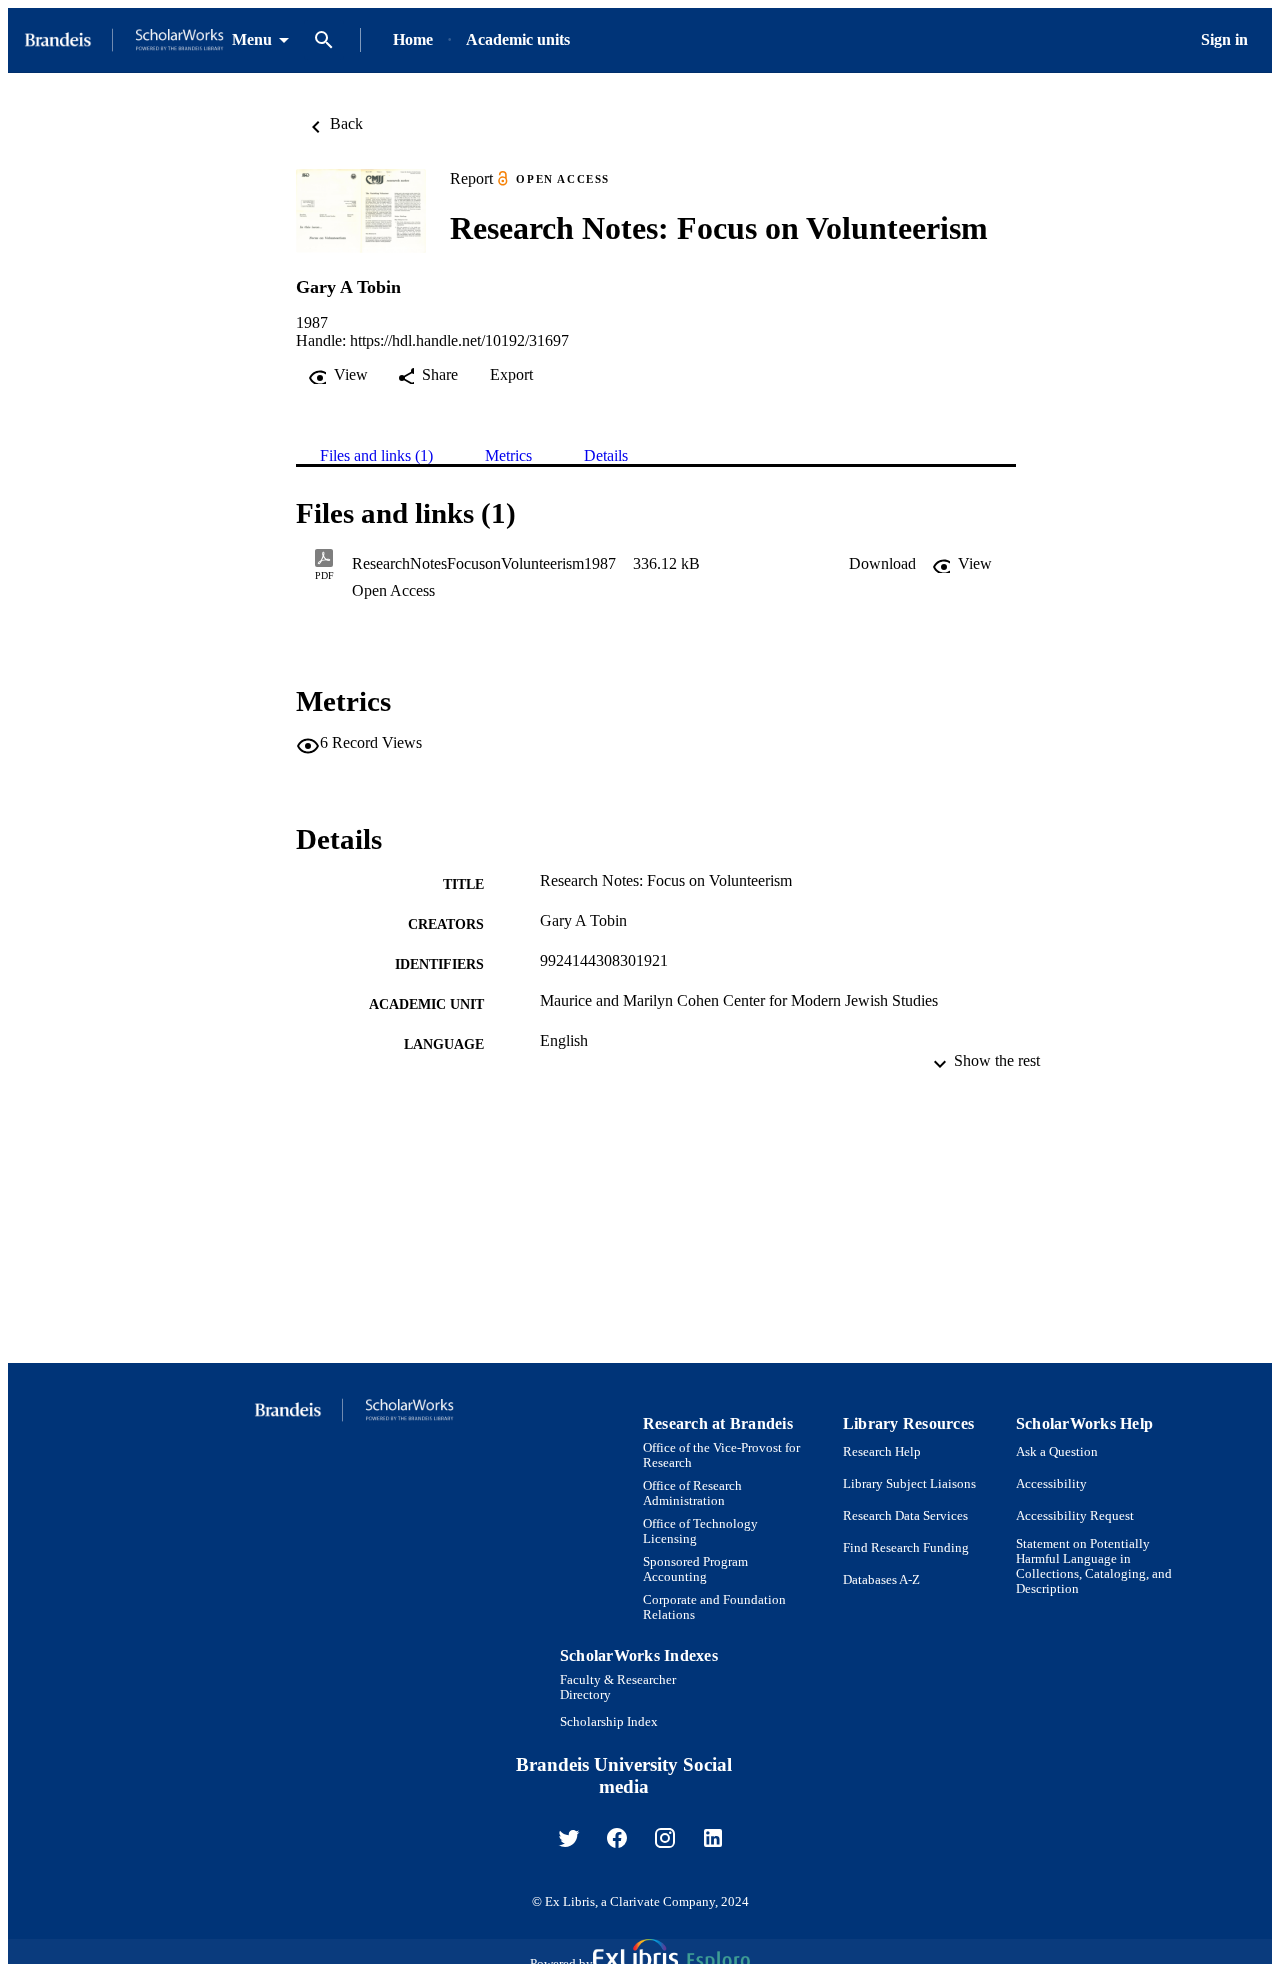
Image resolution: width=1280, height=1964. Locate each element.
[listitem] (569, 1838)
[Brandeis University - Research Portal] (124, 40)
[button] (882, 564)
